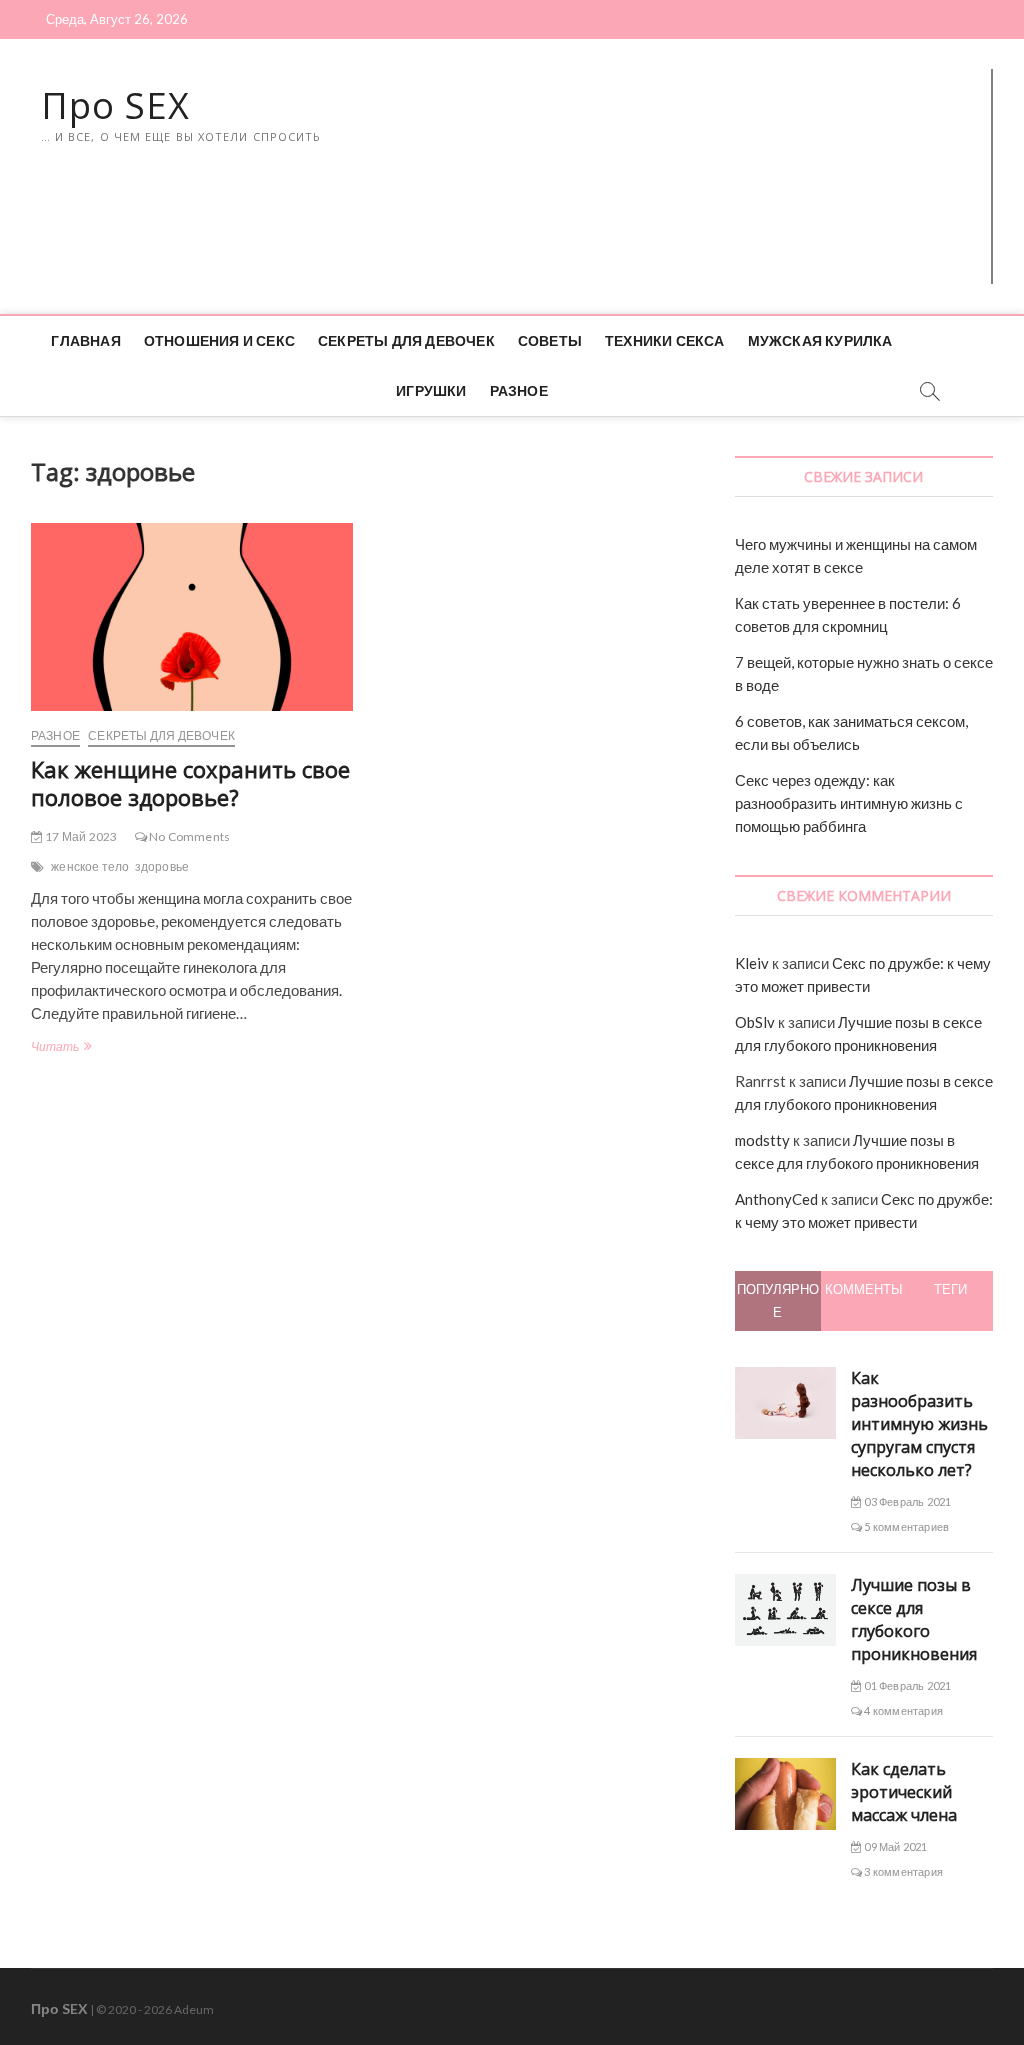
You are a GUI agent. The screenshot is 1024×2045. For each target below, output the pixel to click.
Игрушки (431, 390)
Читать (60, 1048)
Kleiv (752, 963)
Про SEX (115, 106)
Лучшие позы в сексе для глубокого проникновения (914, 1619)
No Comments (188, 836)
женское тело (90, 866)
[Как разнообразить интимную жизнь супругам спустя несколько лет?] (785, 1378)
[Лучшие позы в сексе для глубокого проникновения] (785, 1585)
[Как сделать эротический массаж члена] (785, 1769)
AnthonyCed (776, 1199)
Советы (550, 340)
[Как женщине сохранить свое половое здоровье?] (192, 617)
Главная (85, 340)
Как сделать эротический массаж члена (904, 1792)
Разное (519, 390)
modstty (762, 1140)
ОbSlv (755, 1022)
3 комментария (902, 1871)
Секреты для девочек (406, 340)
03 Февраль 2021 (906, 1501)
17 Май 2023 (80, 836)
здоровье (162, 866)
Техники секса (665, 340)
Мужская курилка (820, 340)
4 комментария (902, 1710)
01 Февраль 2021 (906, 1685)
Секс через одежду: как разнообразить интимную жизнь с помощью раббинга (849, 803)
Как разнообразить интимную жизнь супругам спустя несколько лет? (919, 1424)
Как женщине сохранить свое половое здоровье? (190, 783)
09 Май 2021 (894, 1846)
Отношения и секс (219, 340)
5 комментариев (905, 1526)
